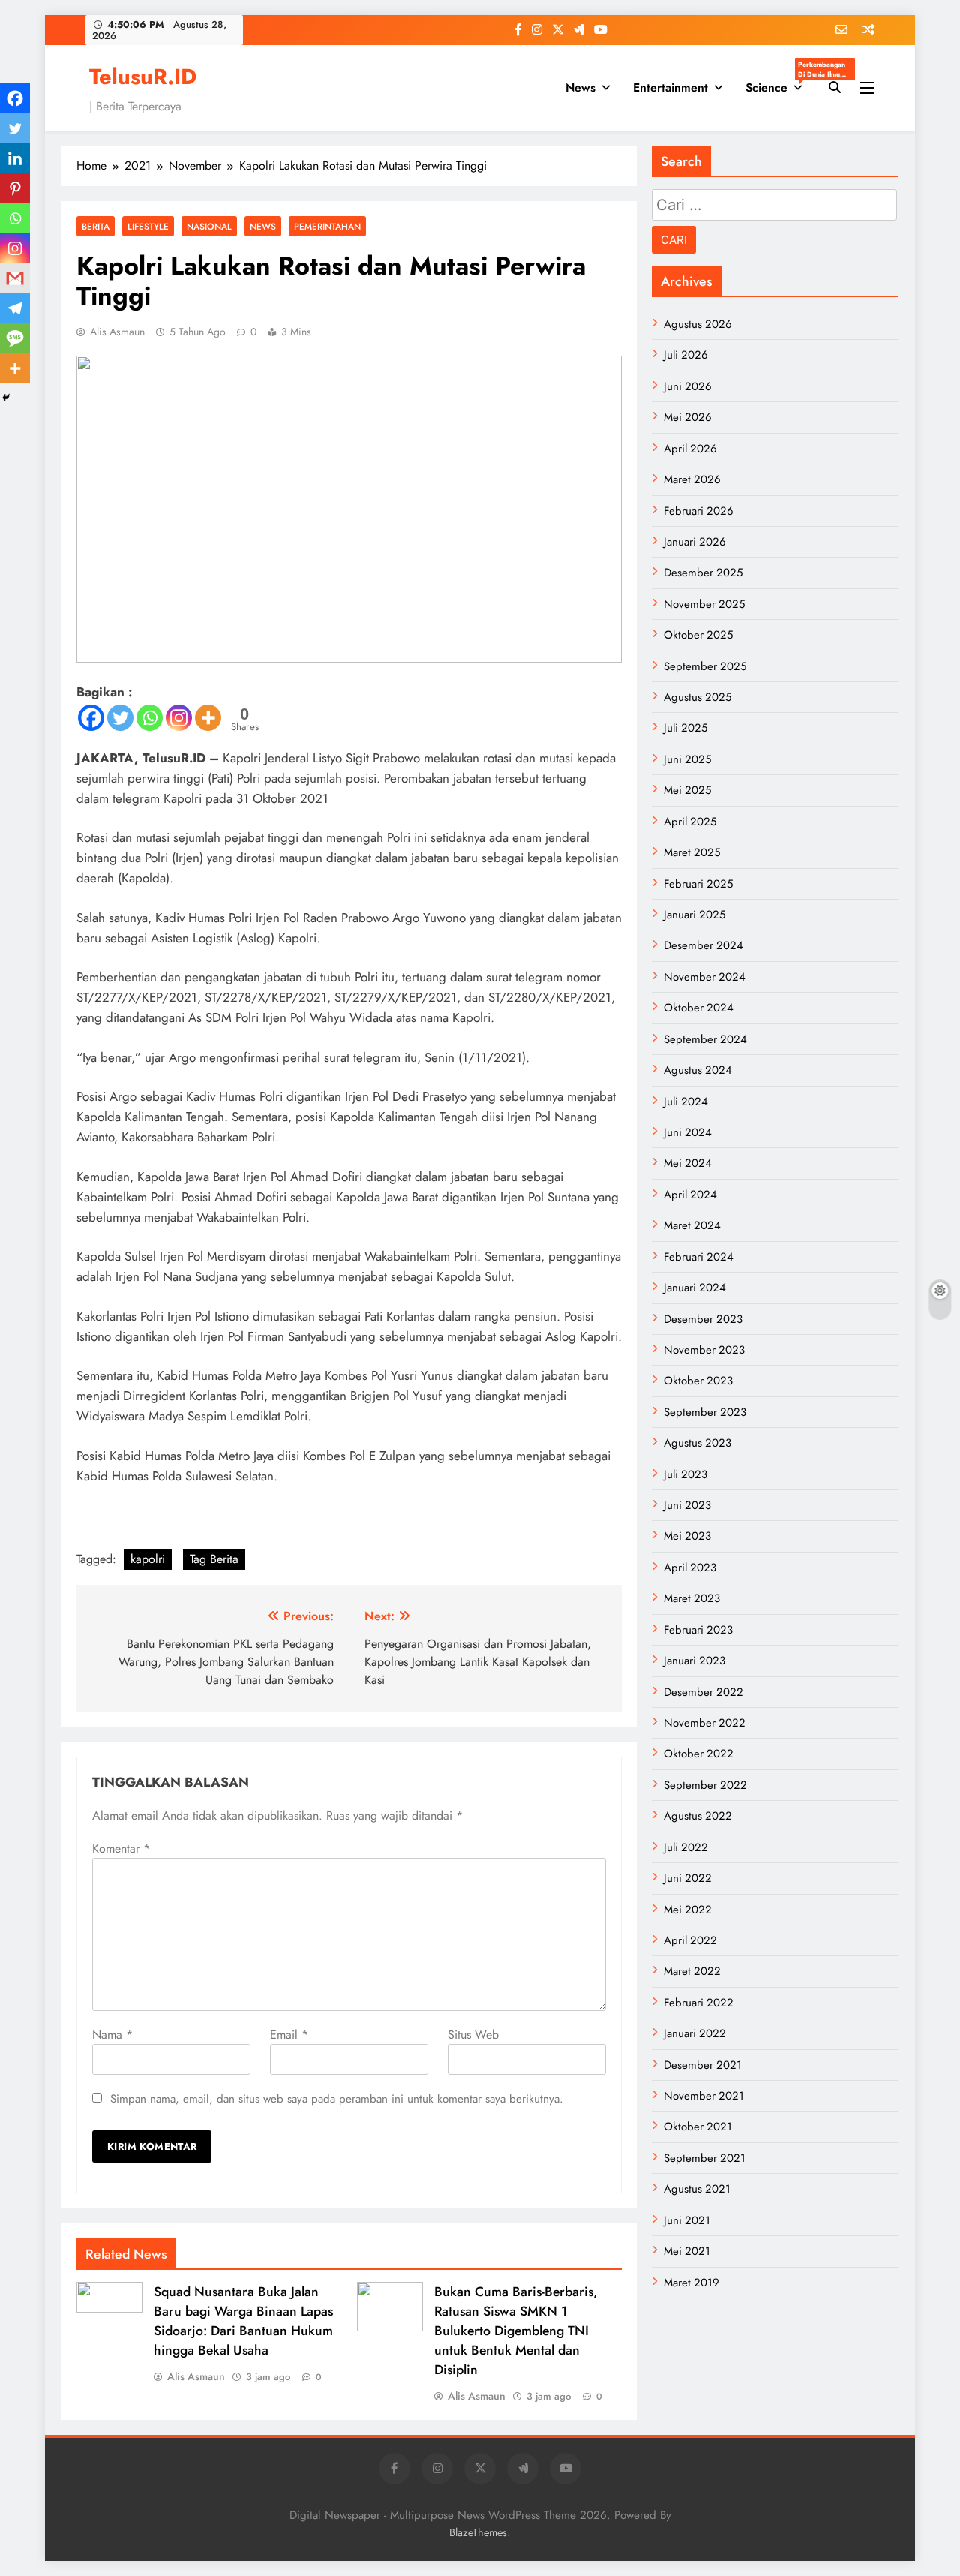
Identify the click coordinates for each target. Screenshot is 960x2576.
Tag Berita (214, 1559)
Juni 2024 (688, 1132)
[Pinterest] (15, 188)
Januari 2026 (695, 542)
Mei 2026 (688, 417)
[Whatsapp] (150, 718)
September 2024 (705, 1039)
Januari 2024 (695, 1288)
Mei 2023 (687, 1536)
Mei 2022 (688, 1910)
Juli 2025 (685, 728)
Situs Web (473, 2035)
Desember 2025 (703, 573)
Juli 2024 (686, 1102)
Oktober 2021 (698, 2127)
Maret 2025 (692, 852)
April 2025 (690, 822)
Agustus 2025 (697, 697)
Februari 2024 (699, 1257)
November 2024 (705, 977)
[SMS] (15, 338)
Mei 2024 (688, 1163)
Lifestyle (148, 226)
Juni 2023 (687, 1505)
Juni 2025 (687, 759)
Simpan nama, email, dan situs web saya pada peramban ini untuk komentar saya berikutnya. (337, 2099)
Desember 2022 (703, 1692)
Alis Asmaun (117, 332)
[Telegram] (15, 308)
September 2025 (705, 666)
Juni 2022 (688, 1878)
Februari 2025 (698, 884)
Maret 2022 (692, 1971)
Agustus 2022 (698, 1816)
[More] (208, 718)
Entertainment (670, 87)
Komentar (121, 1849)
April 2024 (690, 1195)
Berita (96, 226)
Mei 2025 (687, 790)
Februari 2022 (699, 2003)
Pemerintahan (327, 226)
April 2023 (690, 1568)
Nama (112, 2035)
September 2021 (705, 2158)
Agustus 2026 (698, 324)
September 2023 (705, 1412)
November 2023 (704, 1350)
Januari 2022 (695, 2033)
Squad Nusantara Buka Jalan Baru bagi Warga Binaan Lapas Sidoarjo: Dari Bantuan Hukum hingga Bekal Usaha (243, 2321)
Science (780, 83)
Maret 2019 (691, 2283)
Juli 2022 (686, 1847)
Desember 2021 (703, 2065)
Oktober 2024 (699, 1008)
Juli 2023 (685, 1474)
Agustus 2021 (697, 2189)
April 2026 (690, 449)
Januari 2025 (694, 915)
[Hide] (6, 398)
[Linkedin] (15, 158)
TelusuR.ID (143, 77)
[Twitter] (120, 718)
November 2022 (705, 1723)
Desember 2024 (703, 945)
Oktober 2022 (699, 1754)
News (580, 87)
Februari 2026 (699, 511)
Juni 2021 (687, 2220)
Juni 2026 (688, 386)
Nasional (209, 226)
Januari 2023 (694, 1661)
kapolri (148, 1559)
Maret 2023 (692, 1598)
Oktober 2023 (698, 1381)
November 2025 (704, 604)
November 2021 (704, 2096)
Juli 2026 (686, 355)
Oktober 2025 (698, 635)
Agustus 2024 (698, 1070)
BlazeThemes (478, 2532)
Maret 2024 (692, 1225)
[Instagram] (179, 718)
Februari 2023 (698, 1630)
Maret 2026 (692, 479)
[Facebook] (91, 718)
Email (289, 2035)
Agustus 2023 (697, 1443)
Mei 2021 (687, 2251)
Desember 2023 (703, 1319)
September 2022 (705, 1785)
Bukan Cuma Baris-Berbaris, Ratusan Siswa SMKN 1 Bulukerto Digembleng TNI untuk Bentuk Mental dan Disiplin (516, 2331)
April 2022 (690, 1940)
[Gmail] (15, 278)
